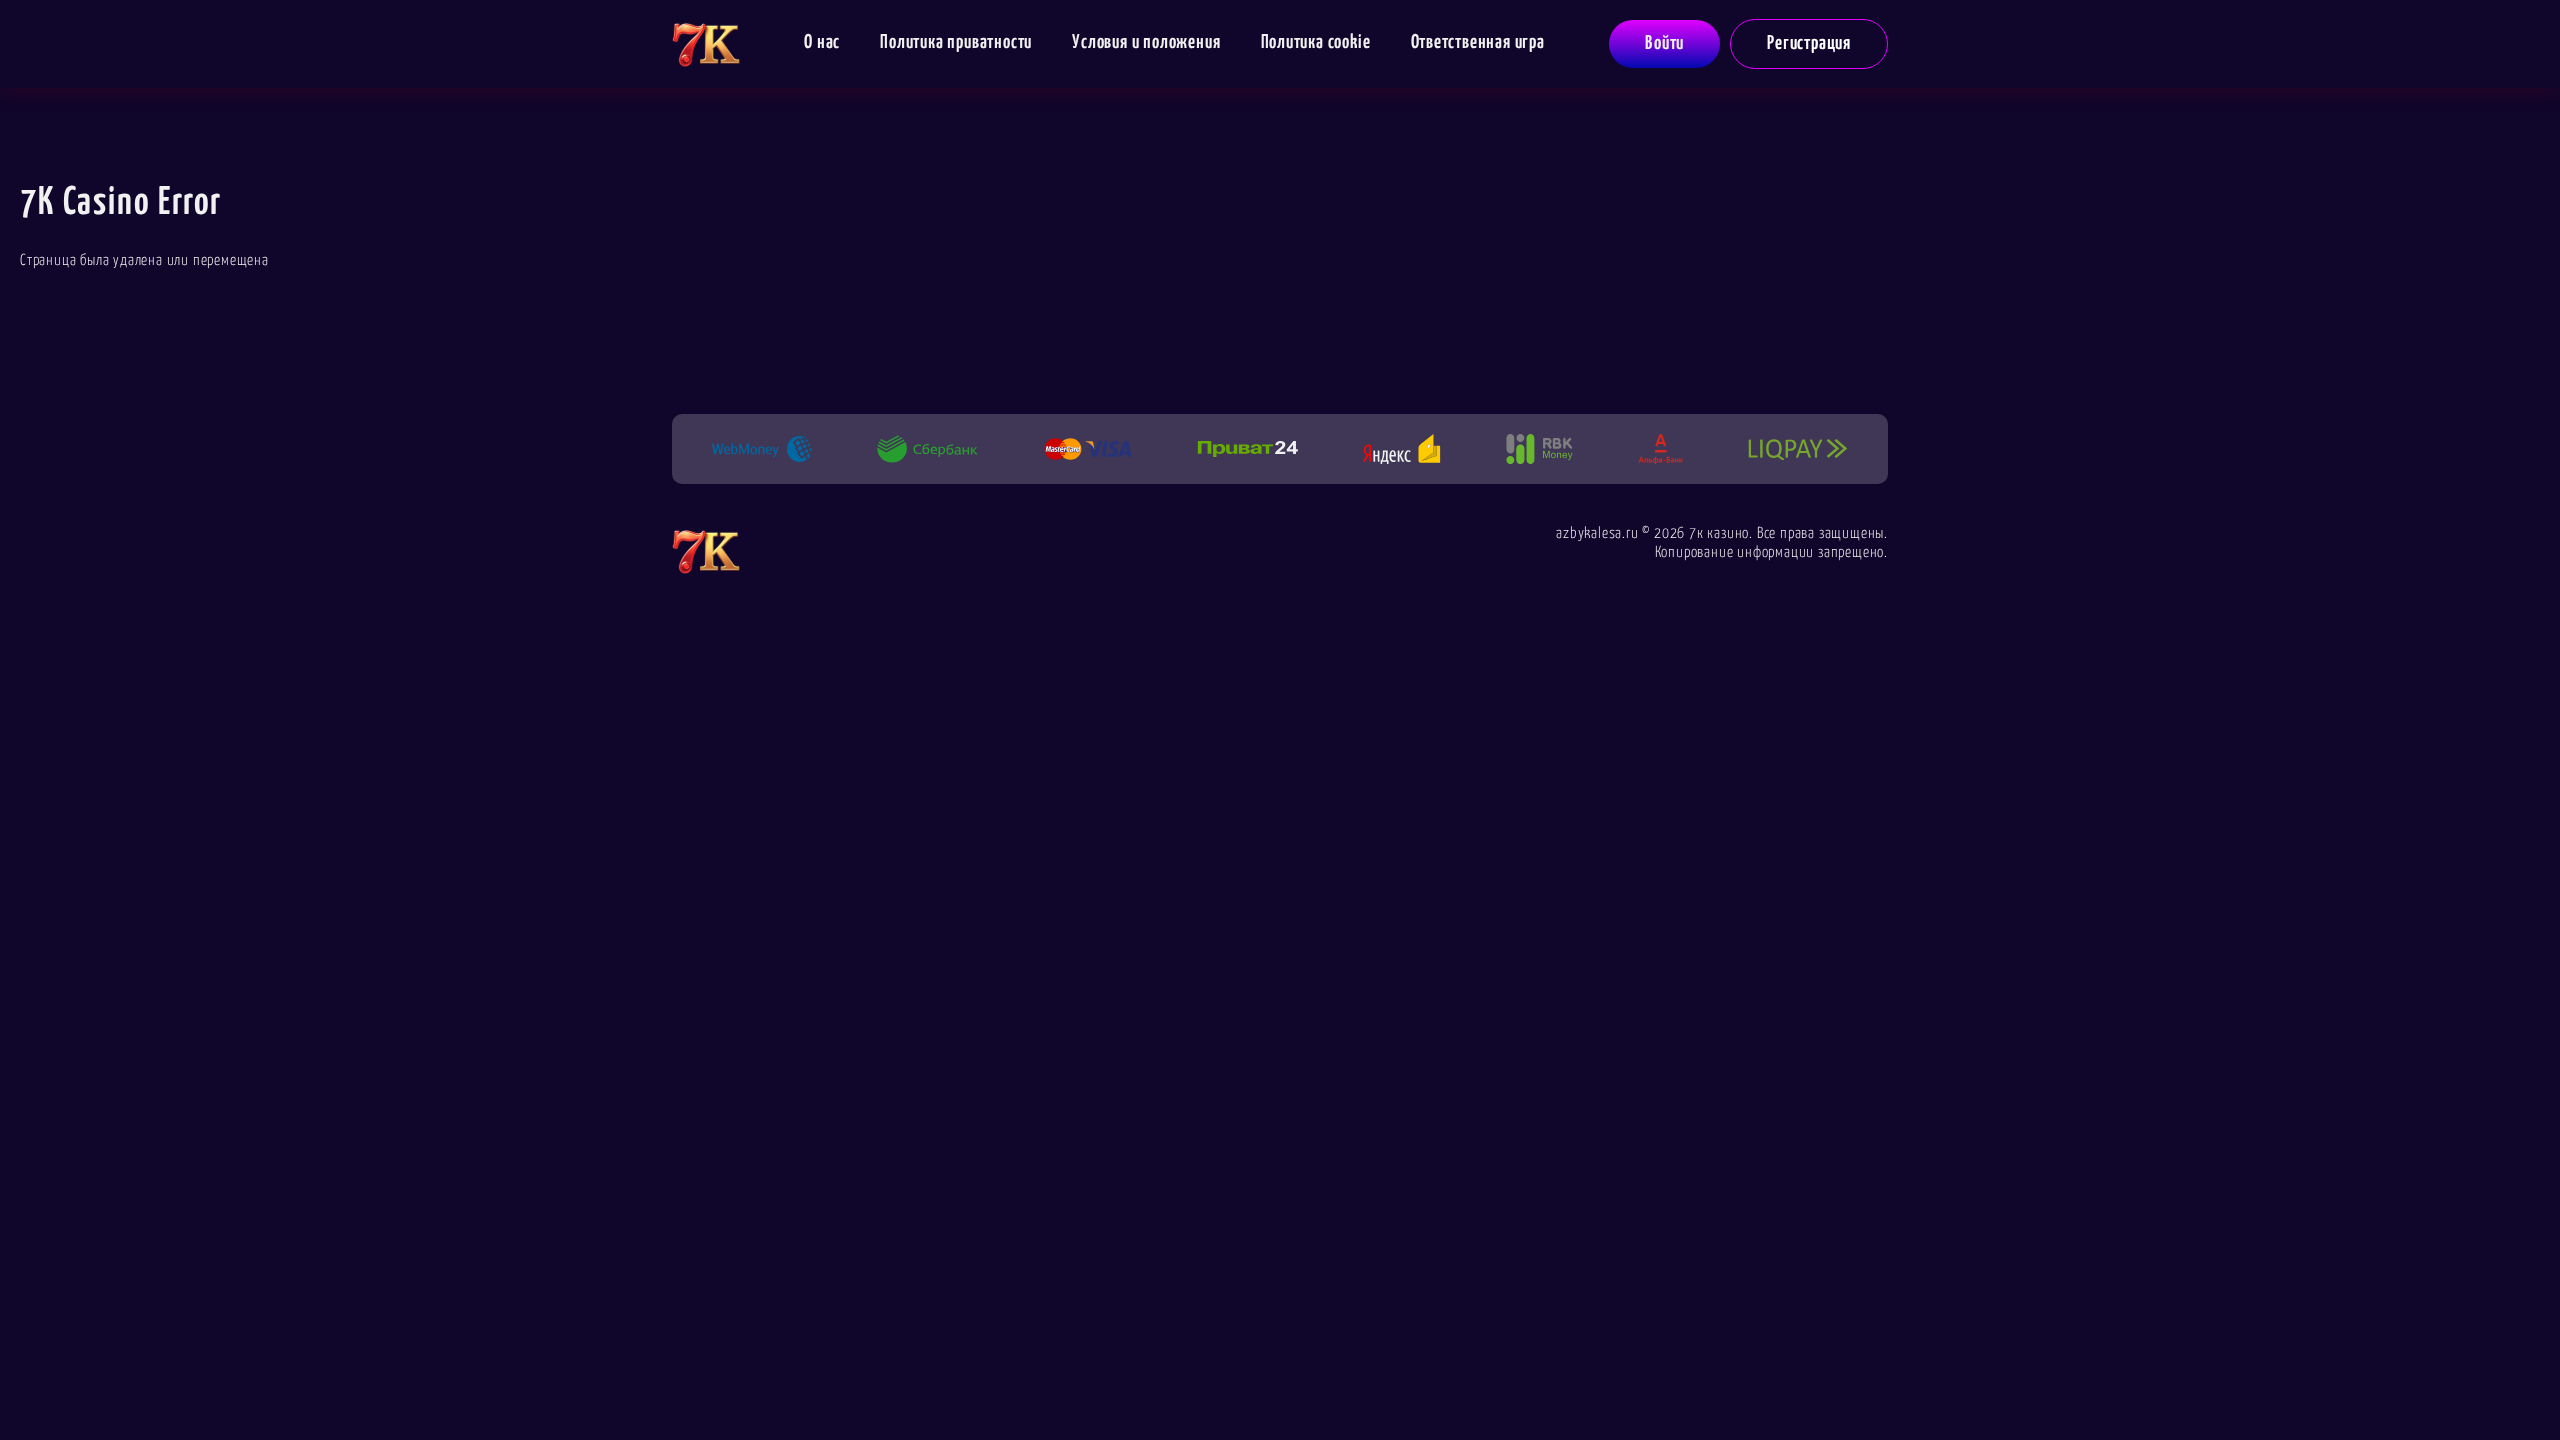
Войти (1664, 43)
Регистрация (1809, 43)
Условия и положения (1146, 42)
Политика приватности (956, 42)
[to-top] (1942, 1382)
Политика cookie (1316, 42)
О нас (822, 42)
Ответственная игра (1478, 42)
